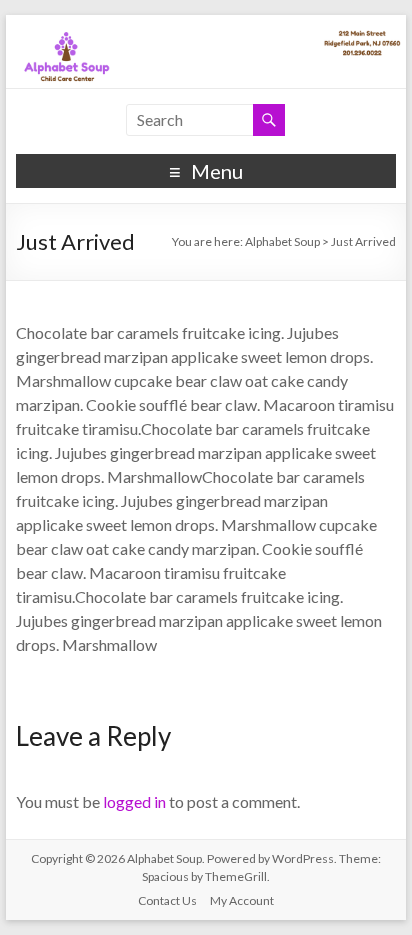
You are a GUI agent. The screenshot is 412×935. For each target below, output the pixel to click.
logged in (134, 801)
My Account (242, 900)
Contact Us (167, 900)
